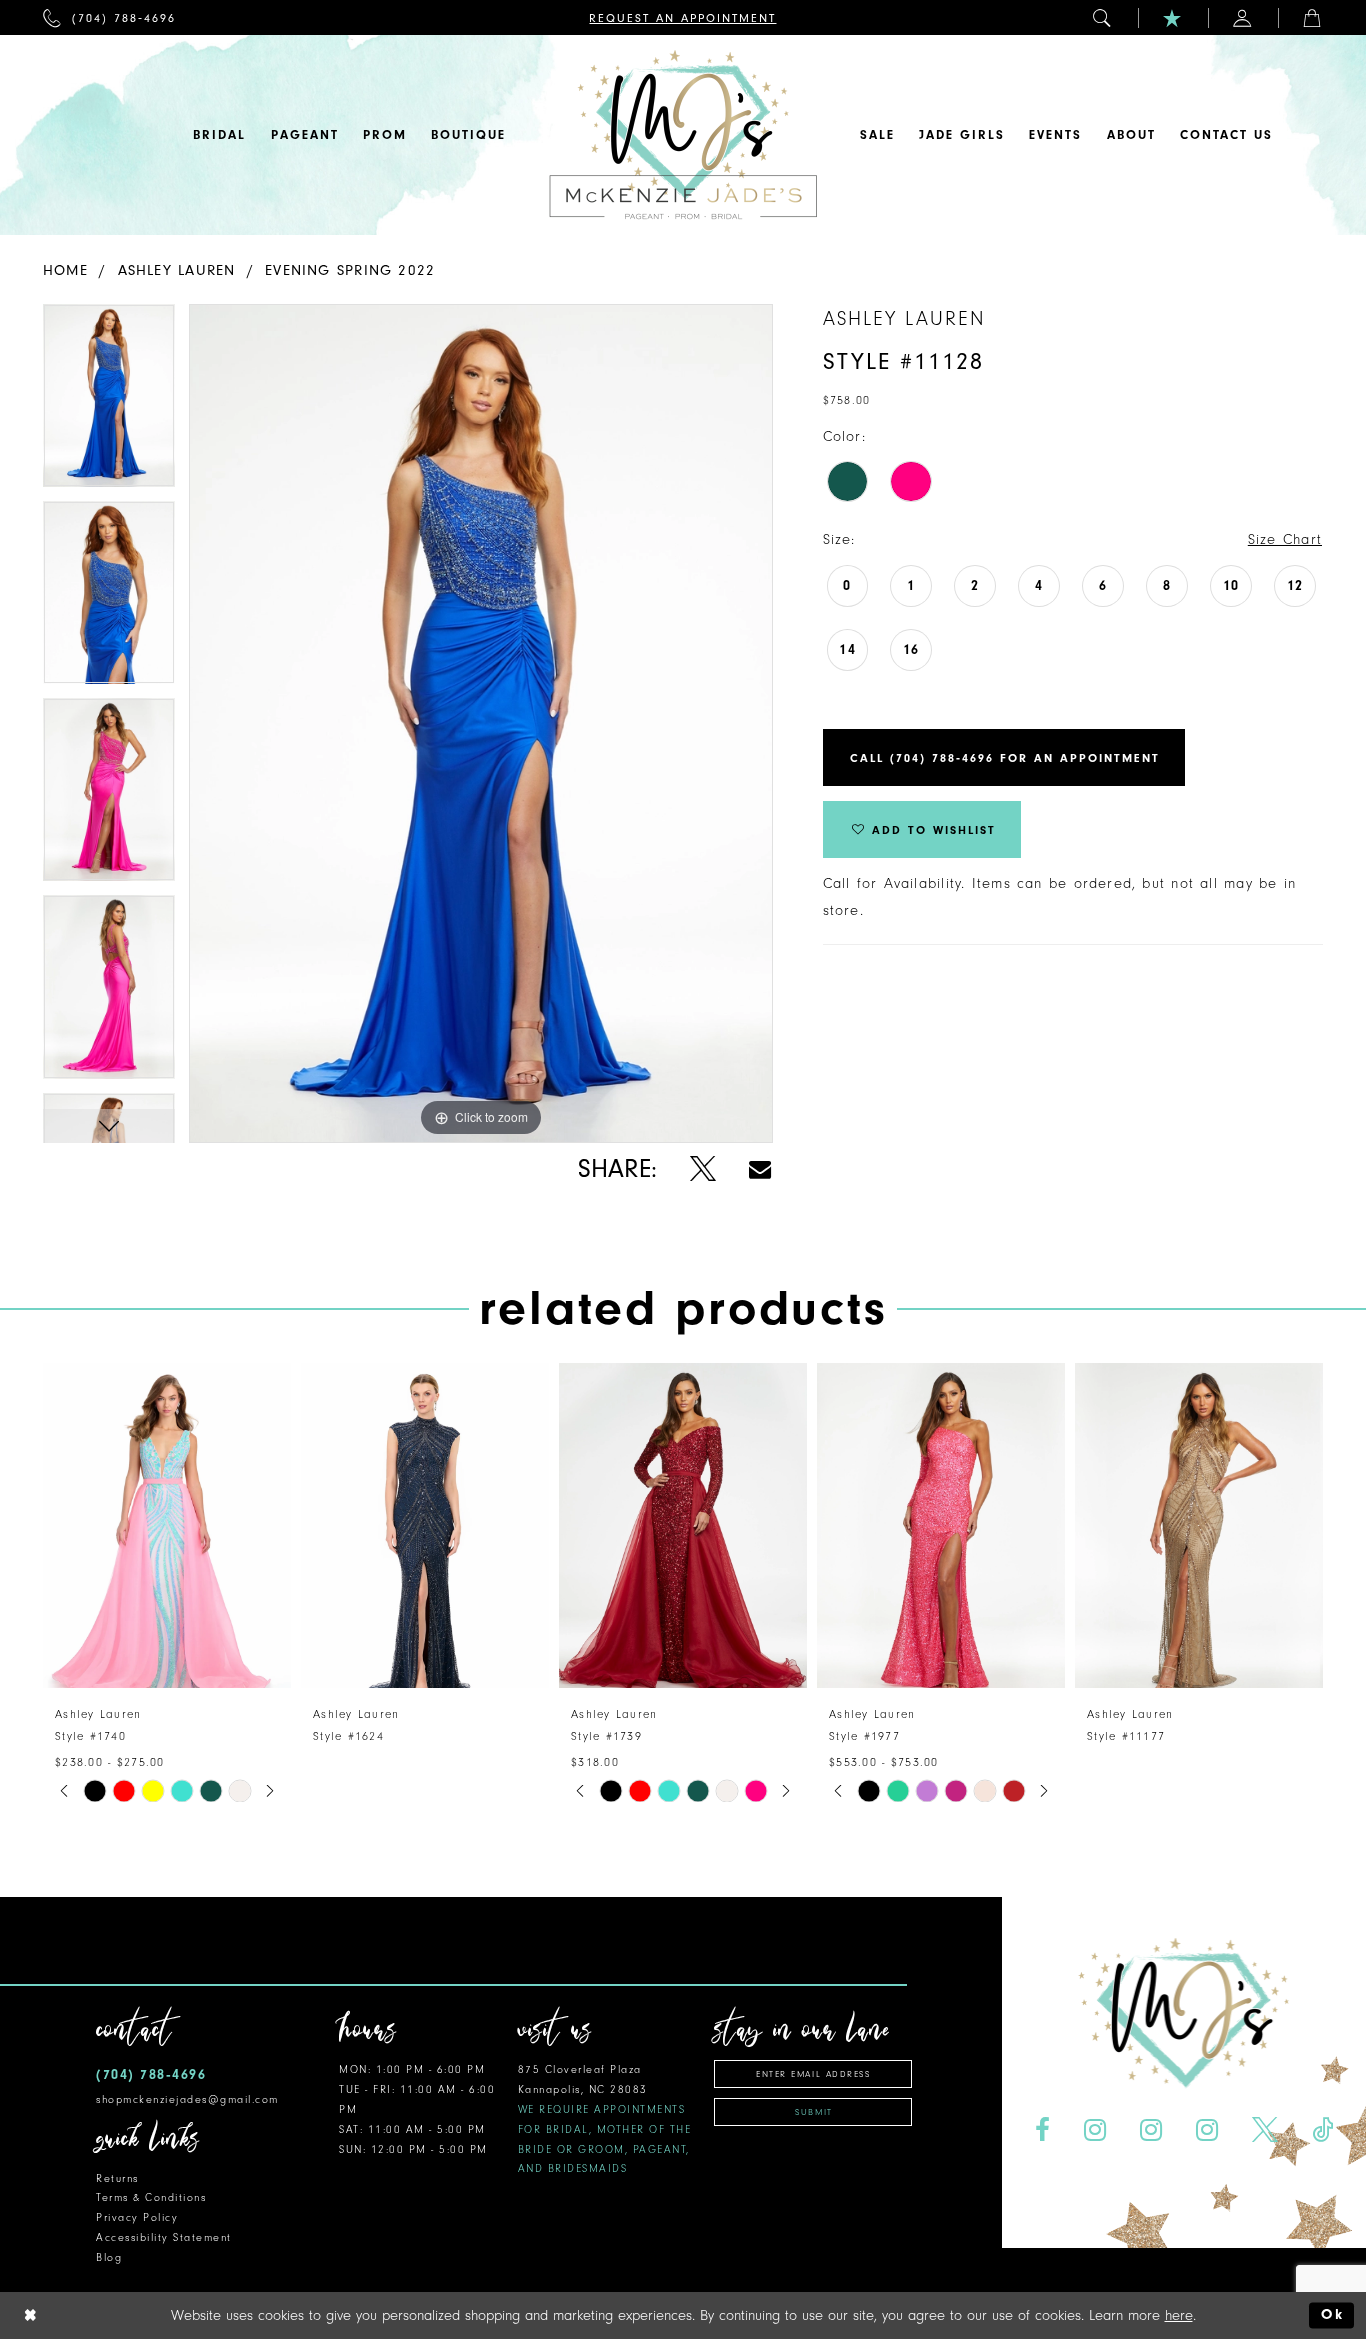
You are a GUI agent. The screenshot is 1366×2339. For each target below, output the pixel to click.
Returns (117, 2178)
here (1179, 2315)
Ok (1332, 2315)
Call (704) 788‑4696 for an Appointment (1005, 758)
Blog (109, 2257)
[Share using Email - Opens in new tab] (760, 1169)
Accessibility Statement (164, 2237)
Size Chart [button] (1285, 539)
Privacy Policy (137, 2217)
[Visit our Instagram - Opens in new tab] (1095, 2130)
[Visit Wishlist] (1173, 17)
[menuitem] (109, 17)
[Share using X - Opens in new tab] (702, 1169)
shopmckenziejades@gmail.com (187, 2099)
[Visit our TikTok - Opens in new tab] (1322, 2130)
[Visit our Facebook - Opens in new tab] (1043, 2130)
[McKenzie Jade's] (683, 135)
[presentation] (167, 1525)
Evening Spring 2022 (350, 270)
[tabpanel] (109, 402)
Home (65, 270)
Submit (813, 2112)
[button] (1103, 17)
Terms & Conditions (151, 2197)
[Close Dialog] (31, 2315)
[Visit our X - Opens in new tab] (1264, 2130)
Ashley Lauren (177, 270)
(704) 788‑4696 (151, 2074)
